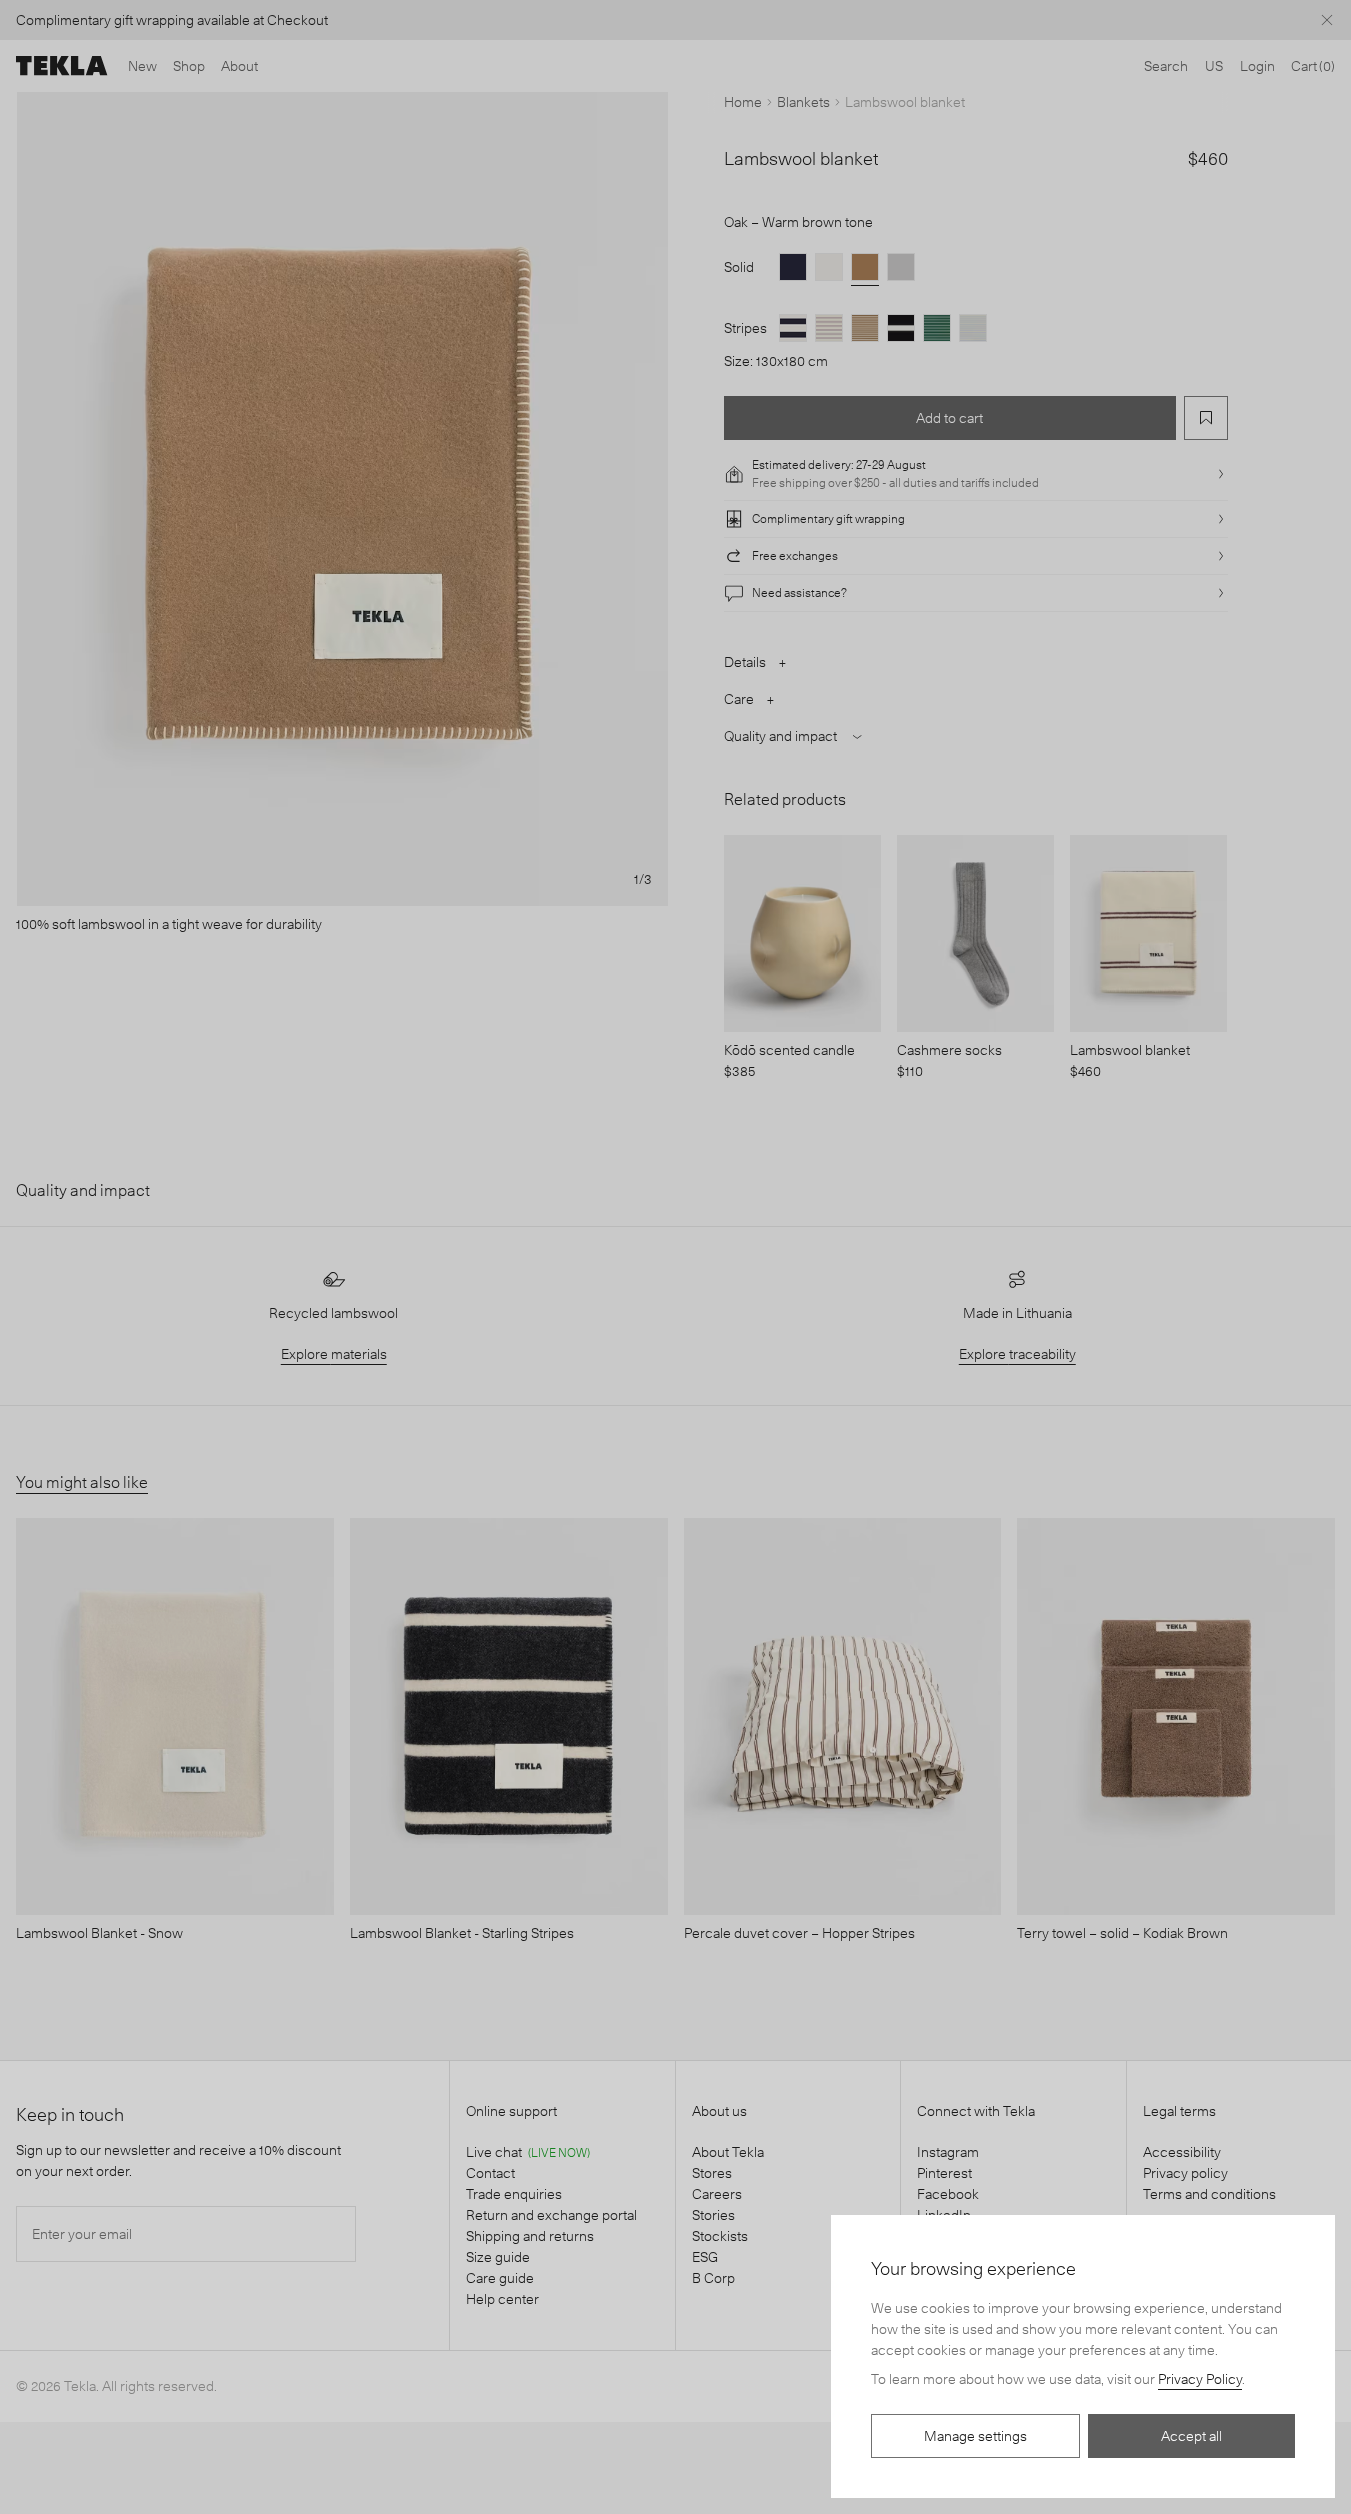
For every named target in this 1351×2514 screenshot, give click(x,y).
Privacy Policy (1200, 2379)
